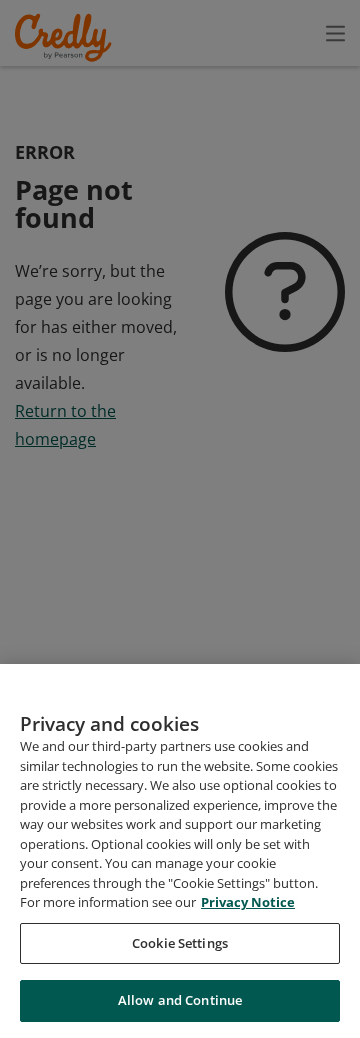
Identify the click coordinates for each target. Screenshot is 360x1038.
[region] (180, 851)
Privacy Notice (248, 902)
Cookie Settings (180, 943)
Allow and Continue (180, 1000)
